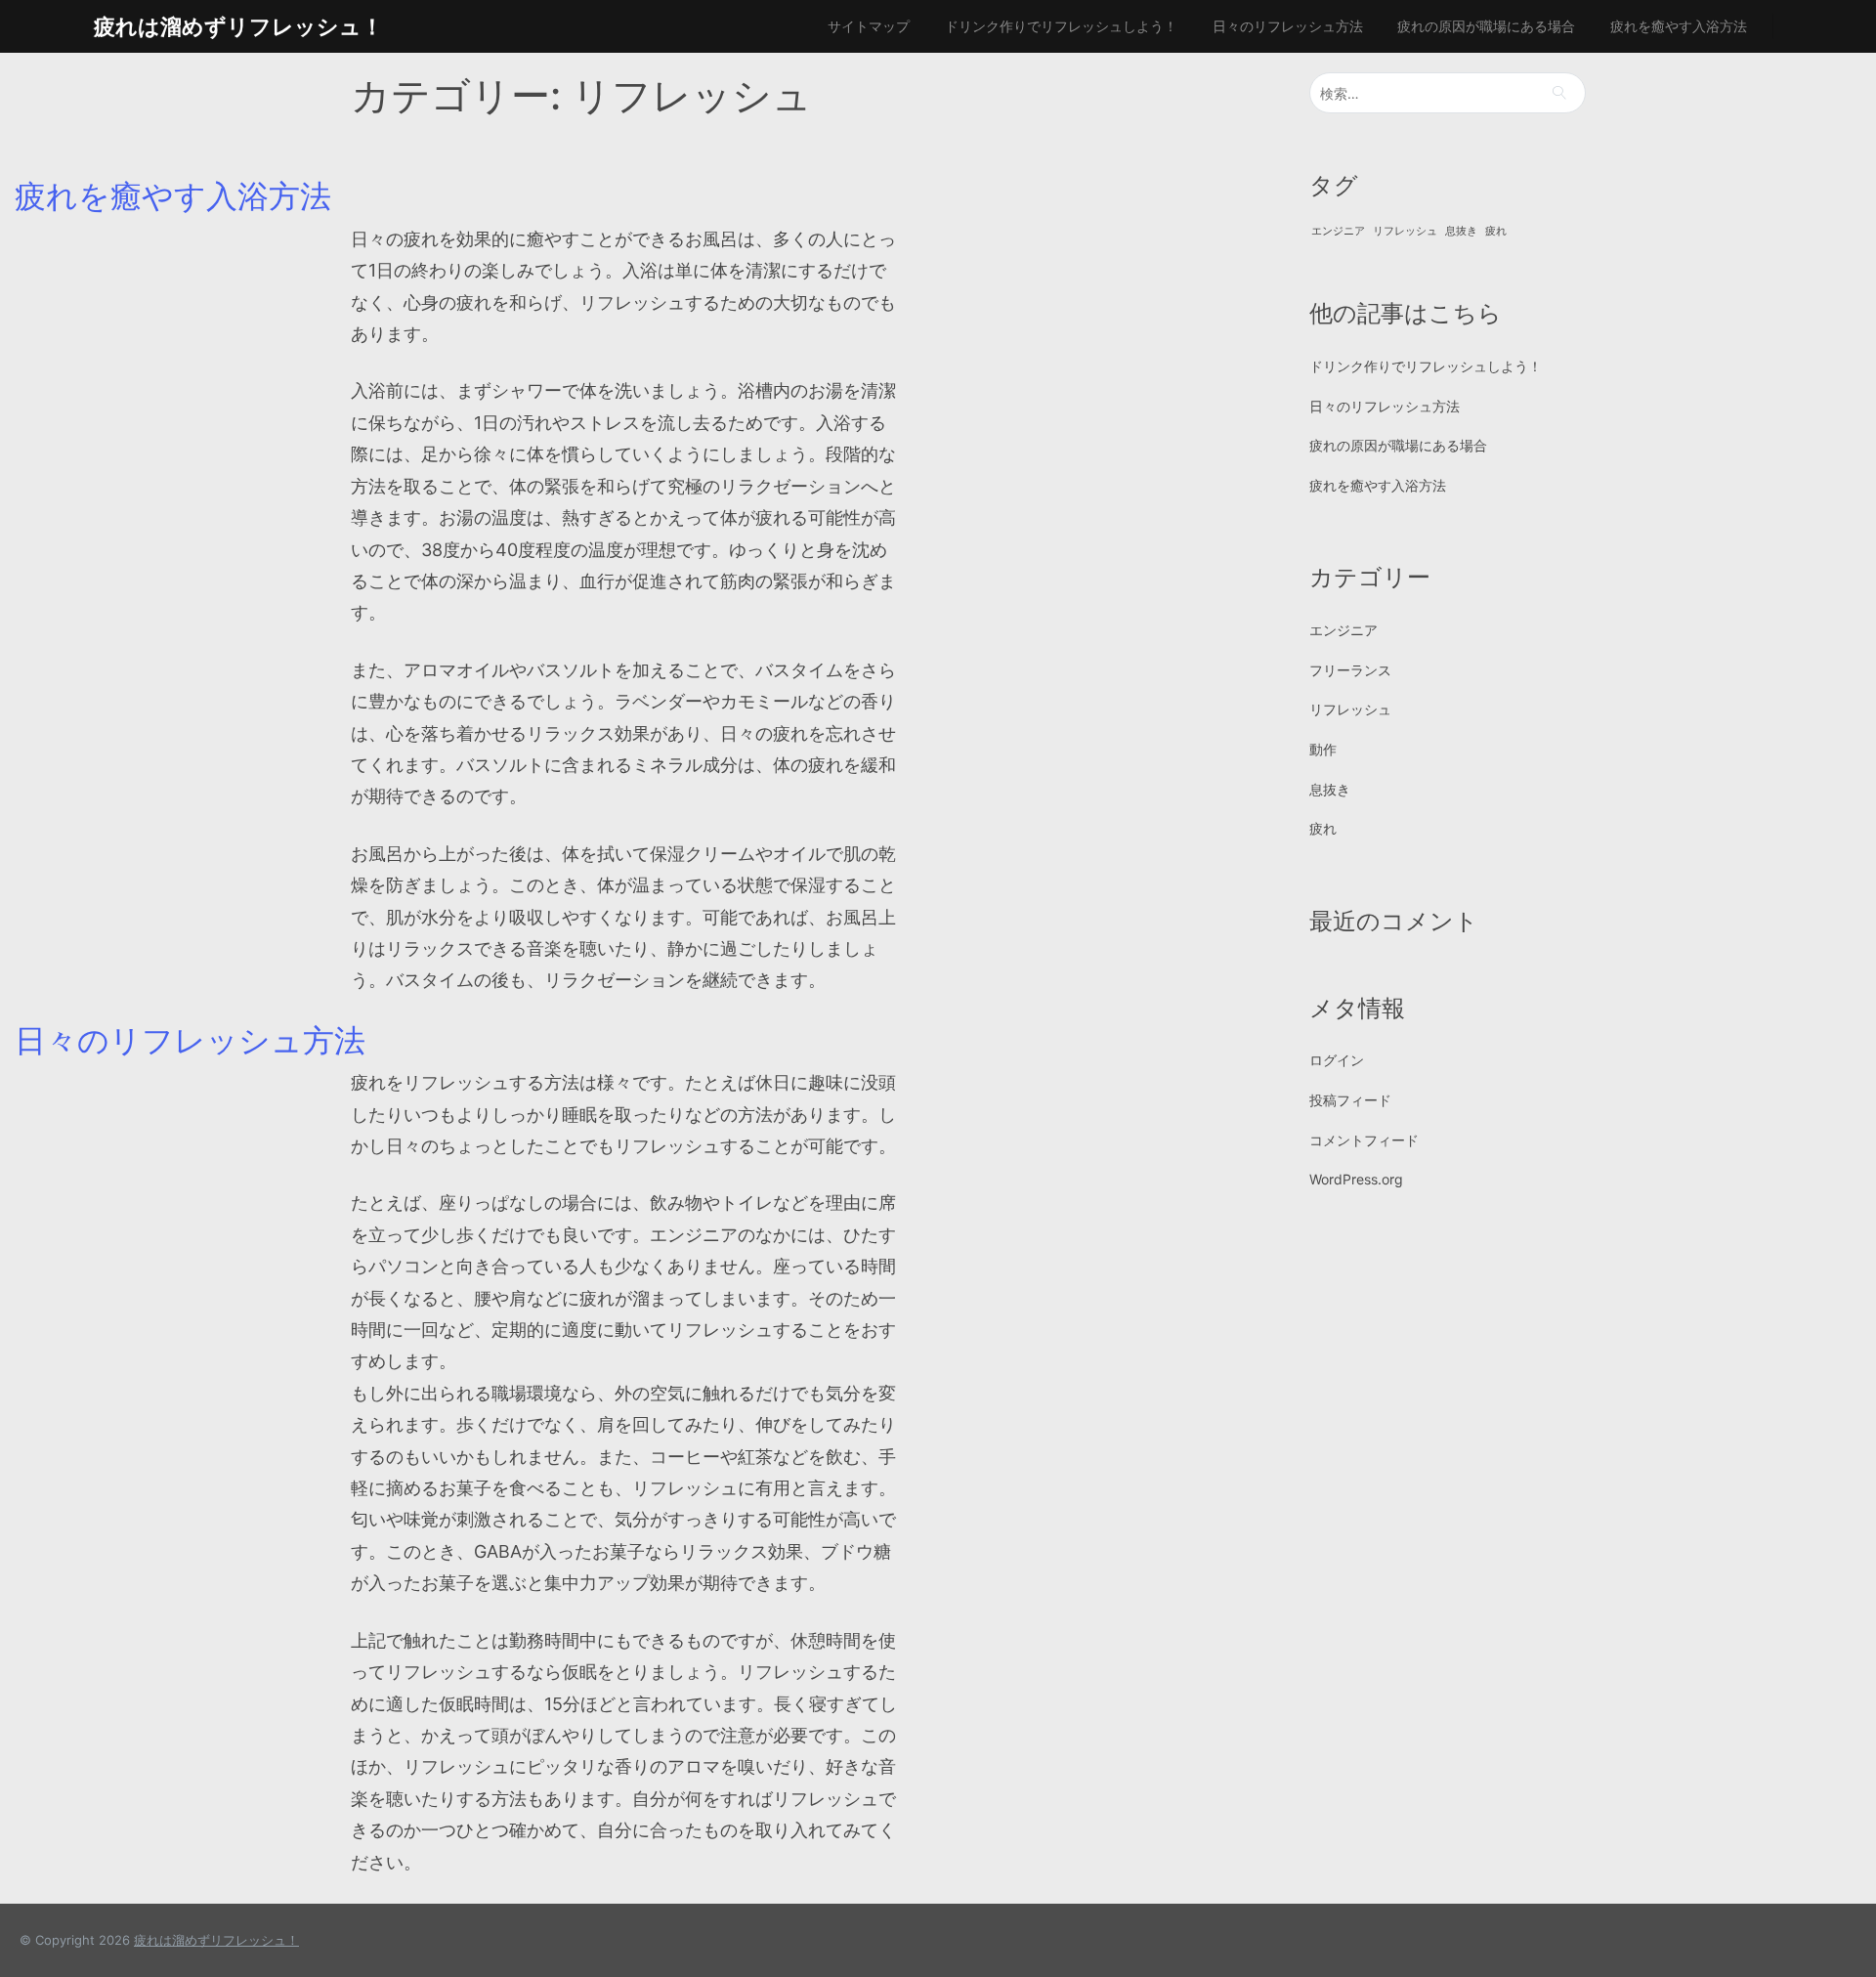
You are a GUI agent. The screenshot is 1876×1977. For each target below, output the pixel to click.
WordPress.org (1356, 1179)
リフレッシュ (1405, 231)
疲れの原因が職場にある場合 (1486, 26)
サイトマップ (869, 26)
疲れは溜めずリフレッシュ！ (238, 26)
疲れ (1496, 231)
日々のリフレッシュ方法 (1288, 26)
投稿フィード (1350, 1100)
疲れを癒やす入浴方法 (1679, 26)
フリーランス (1350, 670)
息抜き (1461, 231)
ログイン (1337, 1060)
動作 (1323, 749)
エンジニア (1338, 231)
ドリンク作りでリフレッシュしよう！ (1061, 26)
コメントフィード (1364, 1140)
